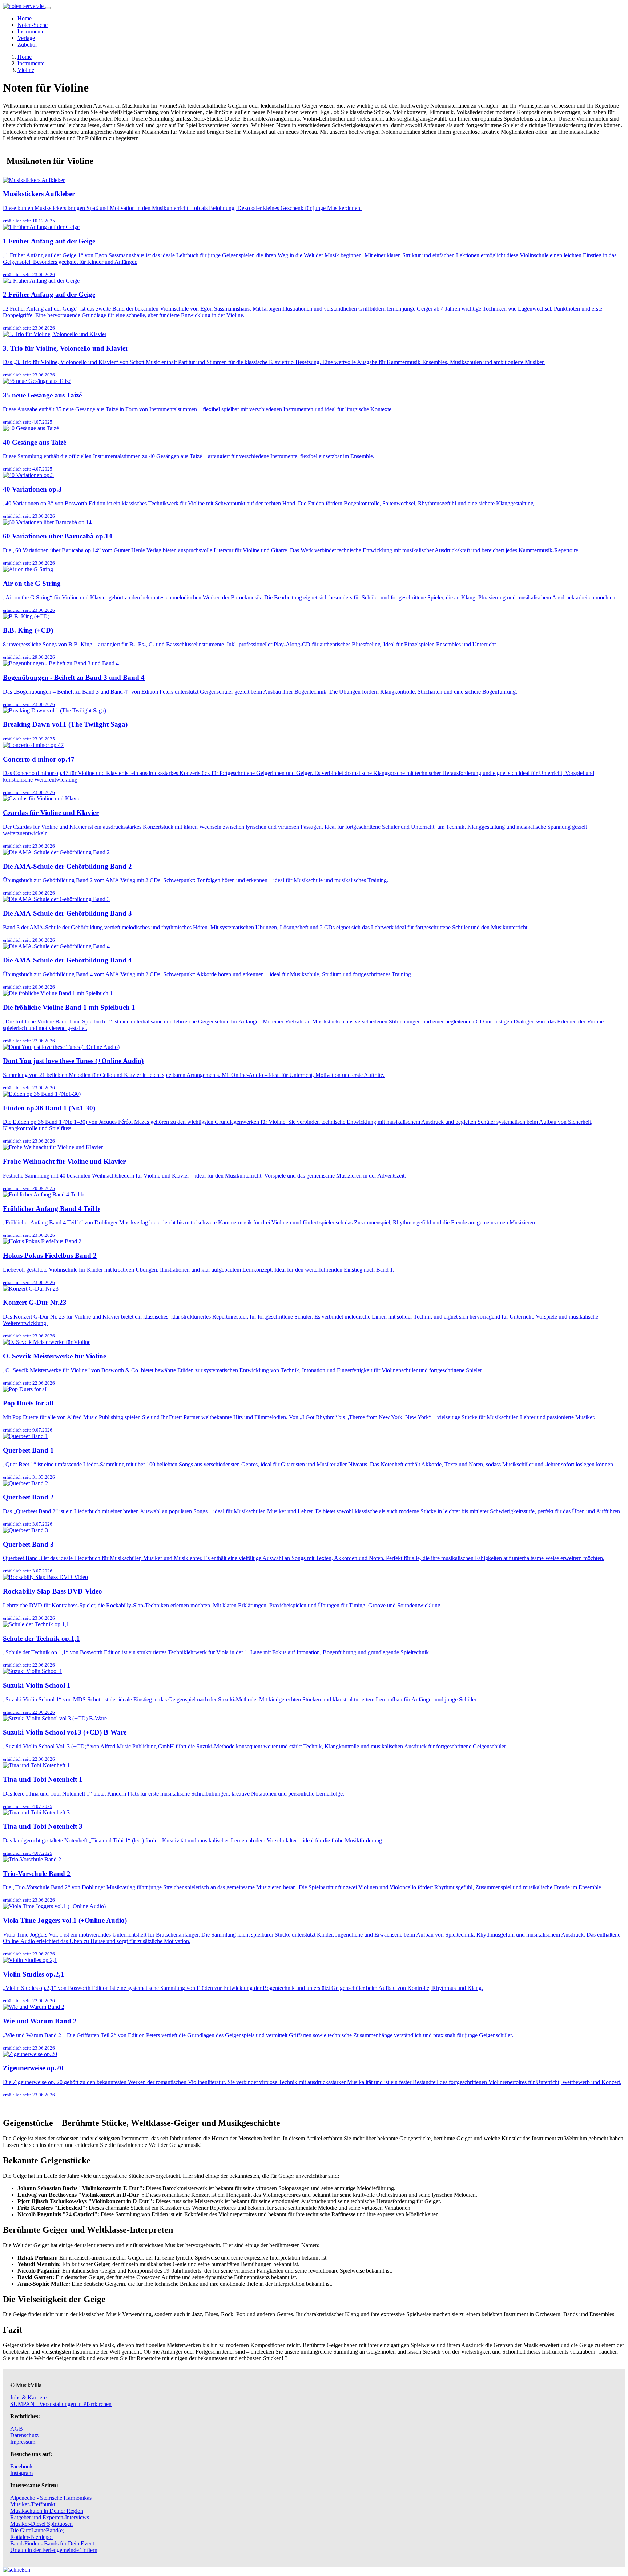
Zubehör (27, 45)
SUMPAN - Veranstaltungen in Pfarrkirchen (61, 2404)
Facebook (21, 2466)
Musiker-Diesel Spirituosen (41, 2524)
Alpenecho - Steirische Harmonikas (51, 2498)
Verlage (26, 38)
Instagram (21, 2473)
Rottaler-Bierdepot (31, 2537)
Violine (26, 70)
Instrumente (31, 31)
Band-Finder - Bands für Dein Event (52, 2543)
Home (25, 18)
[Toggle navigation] (48, 8)
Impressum (23, 2442)
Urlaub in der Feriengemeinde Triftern (54, 2550)
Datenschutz (24, 2435)
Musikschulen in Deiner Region (47, 2511)
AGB (17, 2429)
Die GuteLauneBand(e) (37, 2530)
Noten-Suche (33, 25)
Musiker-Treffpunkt (33, 2504)
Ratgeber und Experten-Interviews (50, 2517)
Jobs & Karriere (28, 2397)
